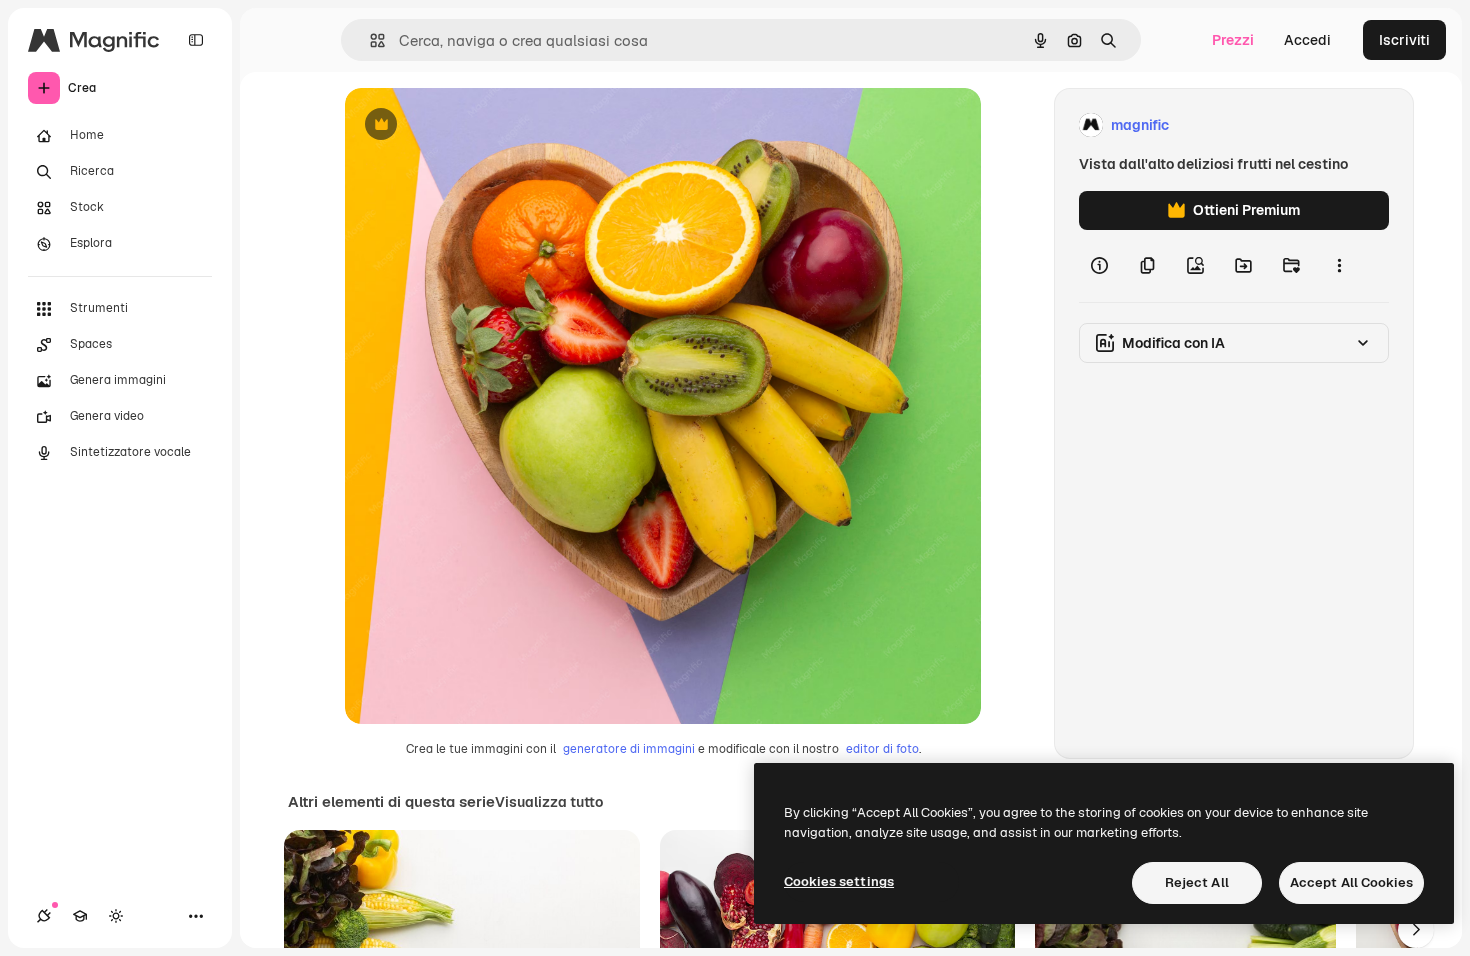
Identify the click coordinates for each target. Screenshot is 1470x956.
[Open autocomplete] (369, 40)
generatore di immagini (629, 749)
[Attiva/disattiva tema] (116, 916)
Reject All (1197, 882)
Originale (477, 125)
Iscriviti (1404, 40)
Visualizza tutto (549, 802)
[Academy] (80, 916)
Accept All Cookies (1351, 882)
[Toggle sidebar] (196, 40)
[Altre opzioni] (1339, 266)
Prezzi (1233, 40)
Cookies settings (839, 881)
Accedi (1307, 40)
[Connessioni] (44, 916)
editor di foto (882, 749)
